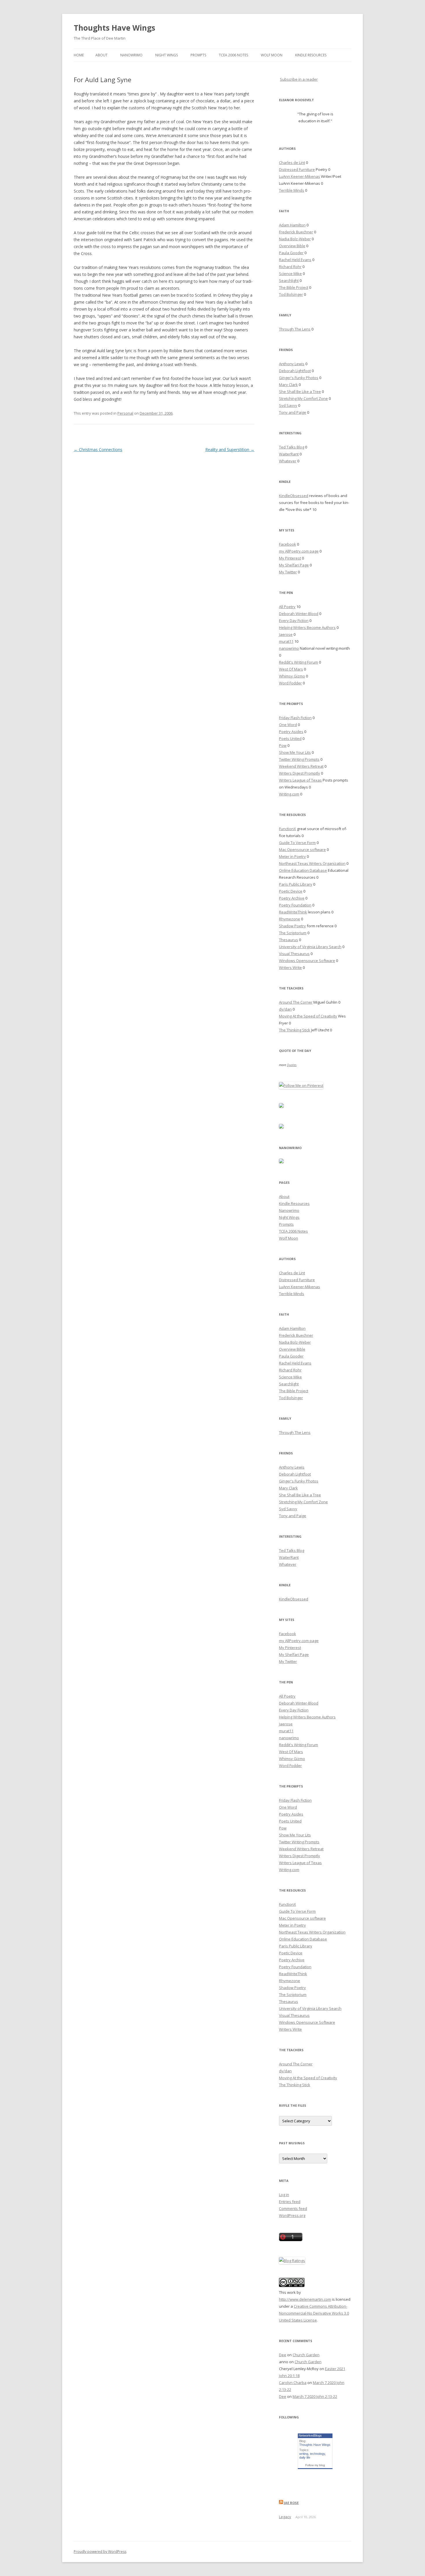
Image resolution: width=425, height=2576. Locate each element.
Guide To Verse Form (297, 843)
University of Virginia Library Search (310, 947)
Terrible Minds (292, 190)
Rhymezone (290, 919)
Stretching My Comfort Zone (303, 398)
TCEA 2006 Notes (233, 55)
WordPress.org (292, 2215)
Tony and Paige (293, 412)
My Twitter (288, 572)
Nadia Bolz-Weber (295, 239)
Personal (125, 413)
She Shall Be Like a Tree (300, 392)
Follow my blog (315, 2465)
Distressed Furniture (297, 169)
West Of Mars (291, 669)
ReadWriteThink (293, 912)
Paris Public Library (296, 884)
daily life (305, 2457)
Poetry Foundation (295, 905)
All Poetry (287, 607)
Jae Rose (291, 2503)
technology (317, 2454)
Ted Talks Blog (292, 447)
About (101, 55)
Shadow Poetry (292, 926)
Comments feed (293, 2208)
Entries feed (290, 2202)
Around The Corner (296, 1002)
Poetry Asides (291, 732)
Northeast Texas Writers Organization (312, 863)
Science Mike (290, 274)
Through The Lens (295, 329)
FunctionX (288, 829)
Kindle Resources (311, 55)
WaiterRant (289, 454)
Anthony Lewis (292, 364)
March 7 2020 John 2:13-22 (315, 2396)
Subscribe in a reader (299, 79)
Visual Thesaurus (294, 954)
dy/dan (285, 1009)
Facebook (288, 544)
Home (79, 55)
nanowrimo (289, 648)
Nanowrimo (131, 55)
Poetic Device (291, 891)
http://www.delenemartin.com (305, 2299)
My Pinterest (290, 558)
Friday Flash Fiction (295, 718)
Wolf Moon (272, 55)
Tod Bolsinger (291, 294)
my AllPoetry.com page (299, 551)
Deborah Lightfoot (295, 371)
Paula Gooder (291, 253)
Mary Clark (288, 385)
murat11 (286, 641)
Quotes (292, 1065)
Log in (284, 2195)
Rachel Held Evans (295, 260)
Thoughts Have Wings (114, 28)
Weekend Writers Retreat (301, 766)
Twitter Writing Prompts (299, 759)
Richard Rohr (290, 267)
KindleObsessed (294, 496)
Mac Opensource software (302, 850)
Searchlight (289, 280)
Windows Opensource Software (307, 961)
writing (304, 2454)
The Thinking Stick (295, 1030)
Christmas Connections (98, 449)
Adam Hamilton (292, 225)
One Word (288, 725)
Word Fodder (290, 683)
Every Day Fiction (294, 621)
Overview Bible (292, 246)
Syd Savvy (288, 405)
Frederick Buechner (296, 232)
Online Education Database (303, 870)
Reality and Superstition (230, 449)
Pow (283, 745)
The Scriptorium (293, 933)
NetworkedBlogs (310, 2435)
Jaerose (286, 634)
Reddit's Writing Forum (299, 662)
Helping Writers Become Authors (307, 627)
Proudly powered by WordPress (100, 2552)
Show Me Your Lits (295, 752)
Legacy (285, 2517)
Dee (283, 2355)
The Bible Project (294, 287)
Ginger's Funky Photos (299, 378)
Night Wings (167, 55)
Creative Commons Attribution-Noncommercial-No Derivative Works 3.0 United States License (314, 2313)
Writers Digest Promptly (300, 773)
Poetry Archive (292, 898)
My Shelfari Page (294, 565)
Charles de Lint (292, 162)
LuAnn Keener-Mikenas (300, 176)
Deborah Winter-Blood (299, 614)
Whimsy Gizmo (292, 676)
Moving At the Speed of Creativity (308, 1016)
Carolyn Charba (293, 2383)
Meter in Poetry (292, 856)
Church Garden (306, 2355)
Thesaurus (289, 940)
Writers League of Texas (300, 780)
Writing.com (289, 794)
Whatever (288, 461)
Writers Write (290, 967)
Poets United (290, 738)
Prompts (198, 55)
